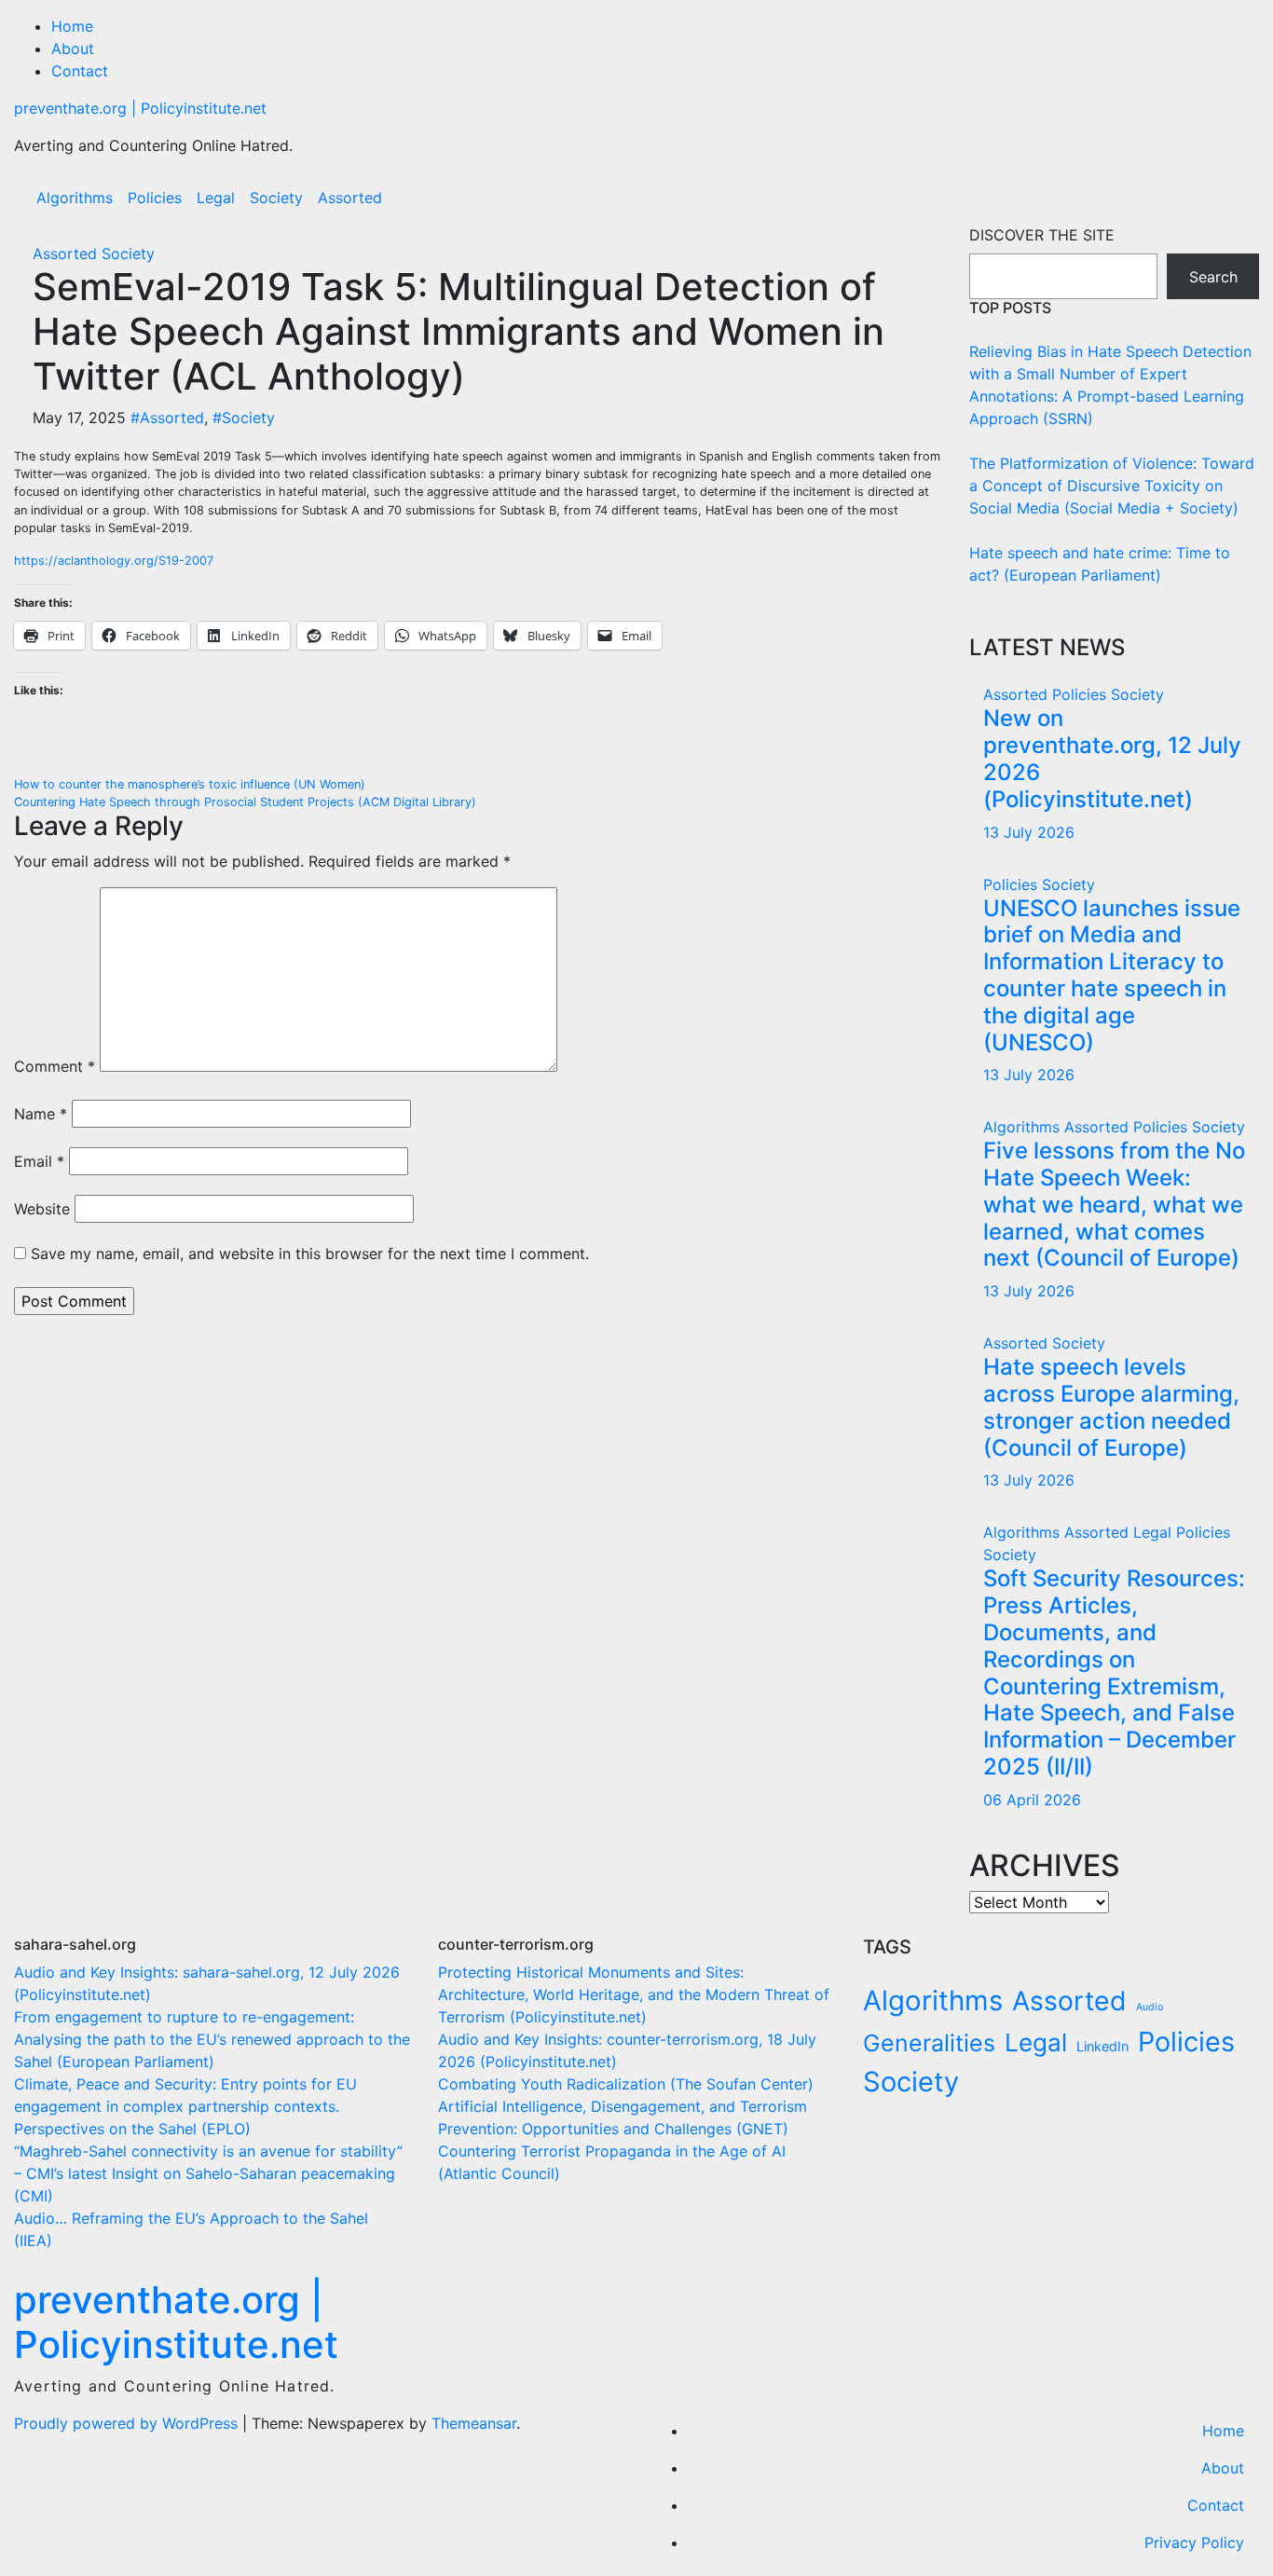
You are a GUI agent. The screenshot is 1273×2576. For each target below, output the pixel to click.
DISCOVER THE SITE (1042, 235)
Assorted (350, 198)
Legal (216, 198)
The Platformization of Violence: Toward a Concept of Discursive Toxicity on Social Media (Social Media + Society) (1112, 486)
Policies (155, 198)
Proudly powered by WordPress (128, 2423)
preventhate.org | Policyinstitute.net (140, 108)
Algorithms (75, 198)
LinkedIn (1102, 2046)
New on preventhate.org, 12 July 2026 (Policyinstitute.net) (1112, 758)
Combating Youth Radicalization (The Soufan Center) (626, 2084)
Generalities (929, 2043)
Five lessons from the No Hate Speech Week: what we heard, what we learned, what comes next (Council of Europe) (1114, 1204)
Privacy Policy (1194, 2542)
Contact (80, 71)
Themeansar (474, 2423)
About (73, 48)
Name (41, 1114)
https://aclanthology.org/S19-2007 (114, 561)
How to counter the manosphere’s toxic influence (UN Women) (190, 784)
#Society (244, 418)
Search (1213, 277)
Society (276, 198)
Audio (1150, 2007)
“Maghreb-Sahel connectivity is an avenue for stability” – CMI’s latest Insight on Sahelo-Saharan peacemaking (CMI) (208, 2173)
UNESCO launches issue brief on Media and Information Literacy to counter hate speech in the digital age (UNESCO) (1112, 975)
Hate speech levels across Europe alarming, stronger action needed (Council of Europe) (1111, 1407)
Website (42, 1209)
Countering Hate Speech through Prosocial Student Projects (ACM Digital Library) (245, 802)
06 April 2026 (1032, 1800)
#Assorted (167, 418)
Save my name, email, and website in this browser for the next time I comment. (310, 1254)
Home (72, 26)
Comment (55, 1066)
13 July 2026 (1029, 832)
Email (39, 1161)
